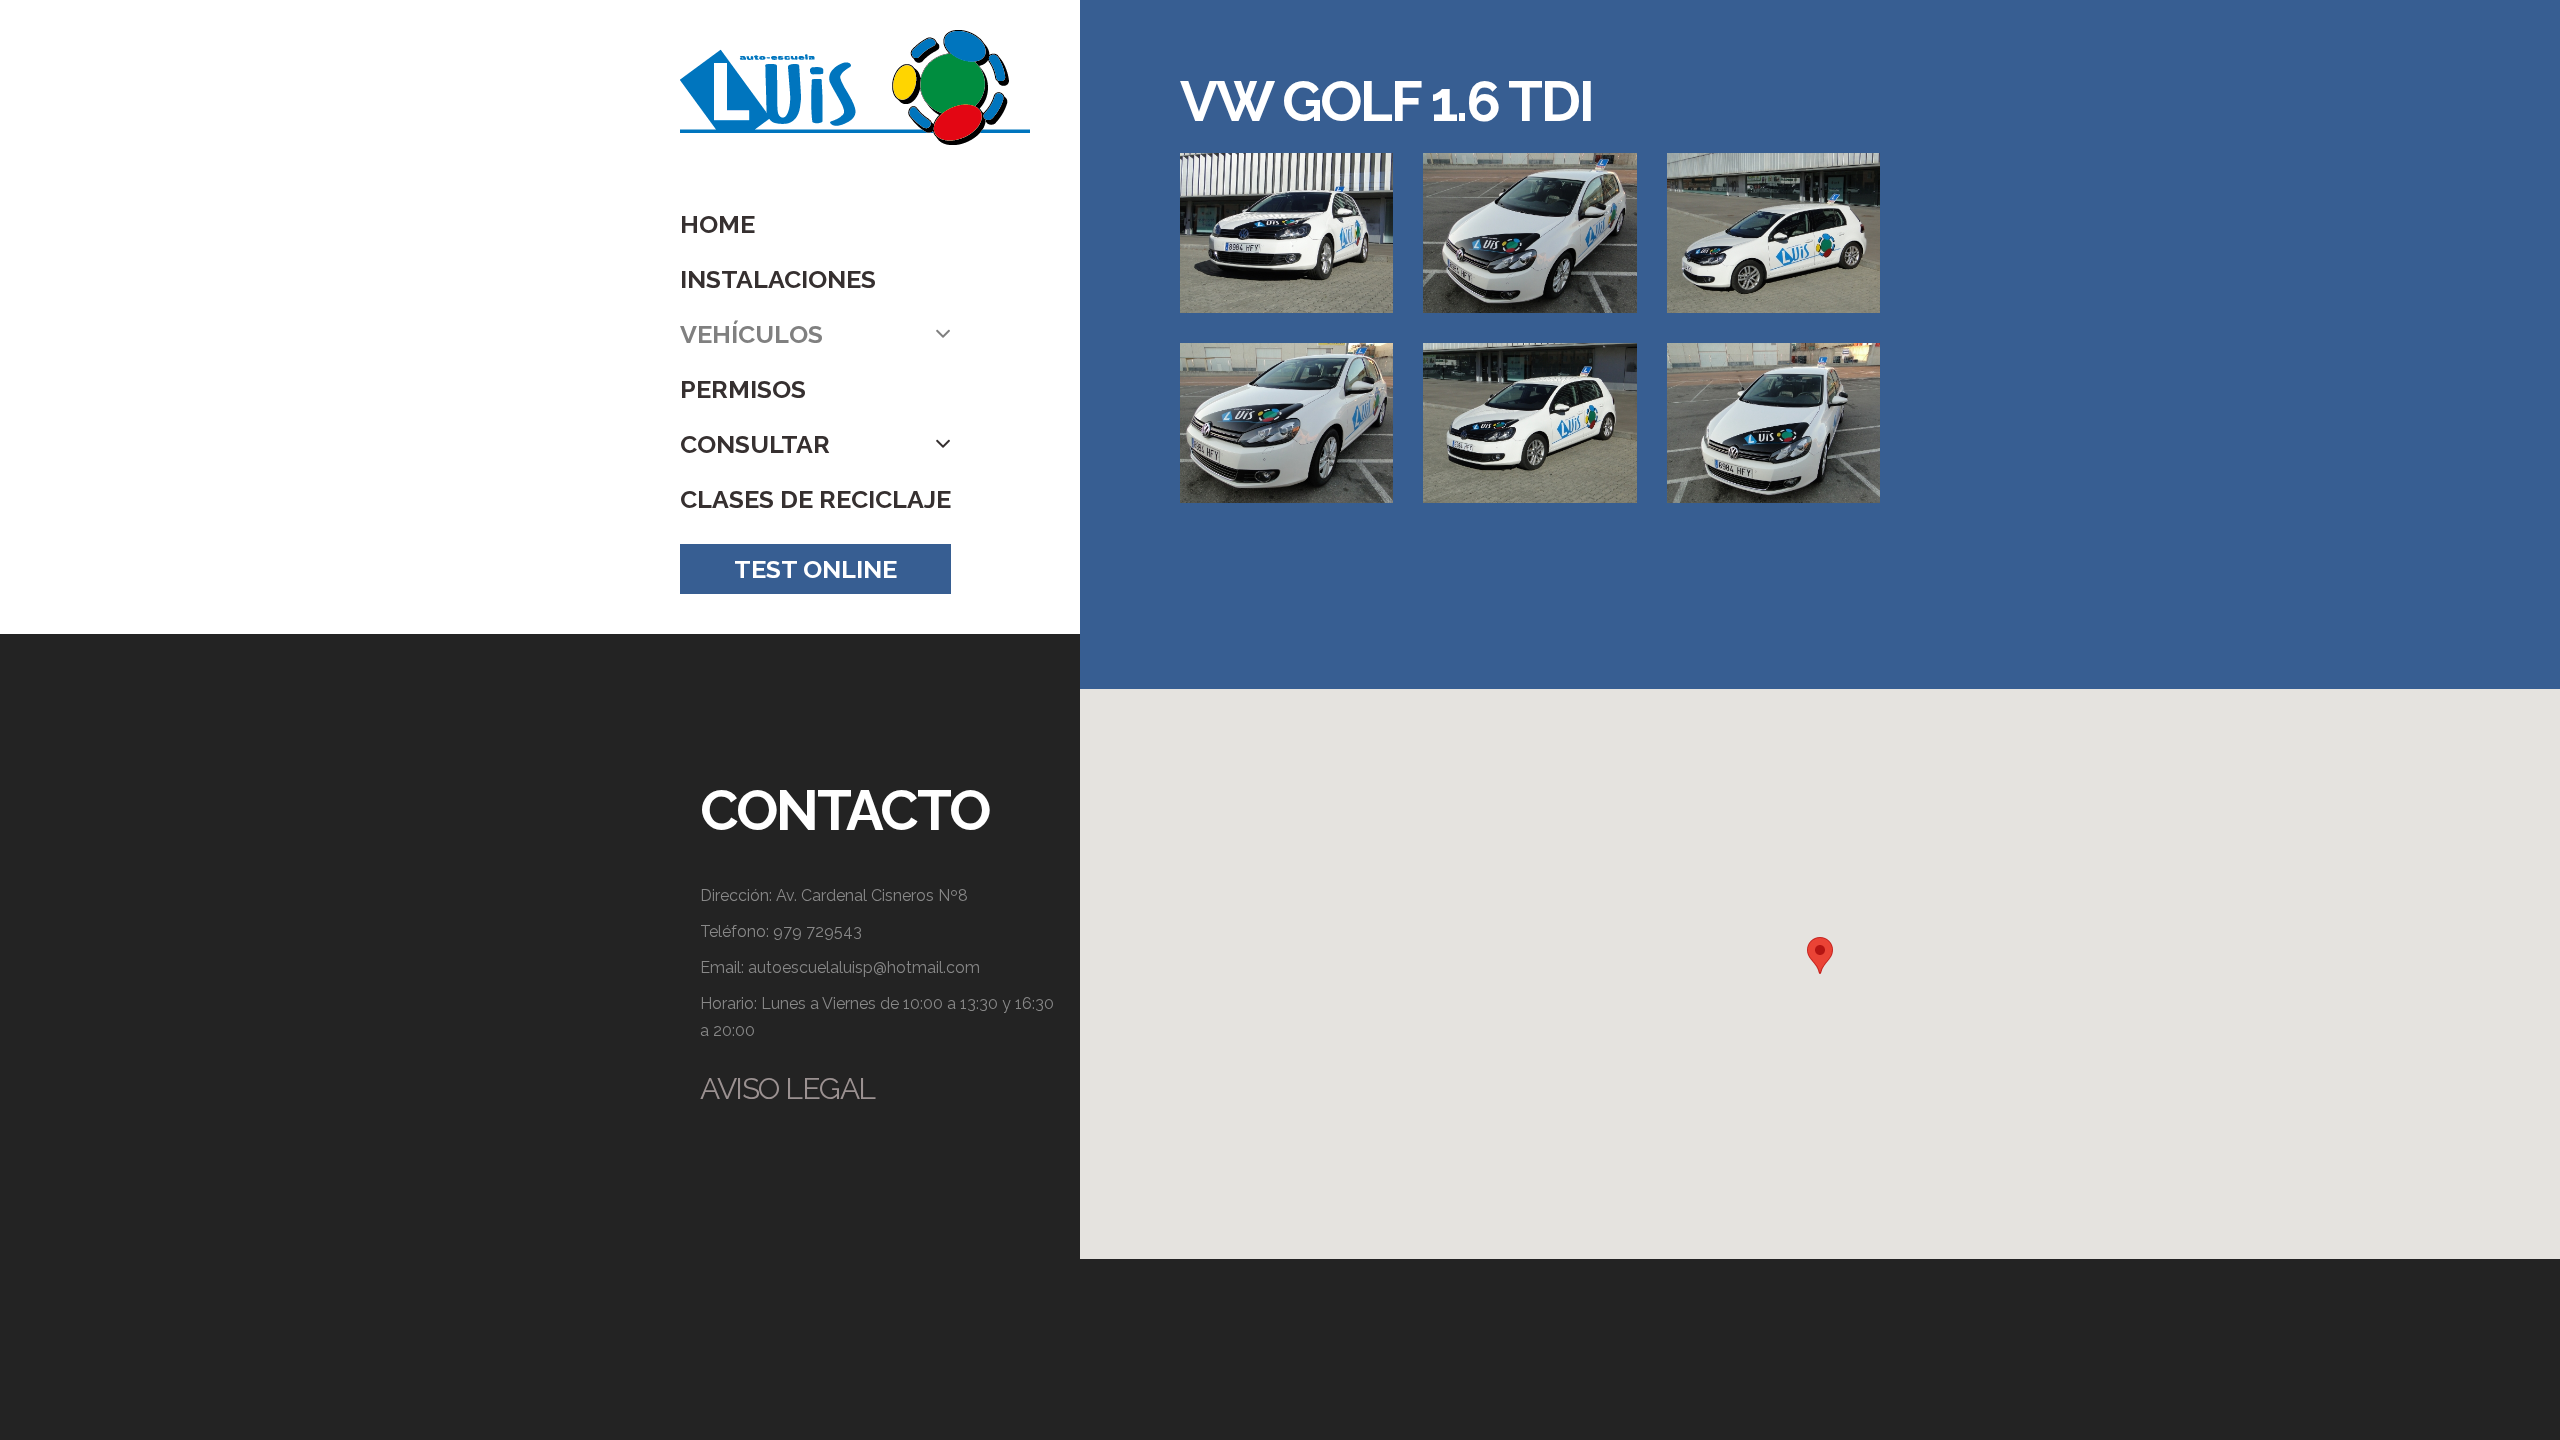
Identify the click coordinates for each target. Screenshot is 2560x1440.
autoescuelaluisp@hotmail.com (864, 967)
